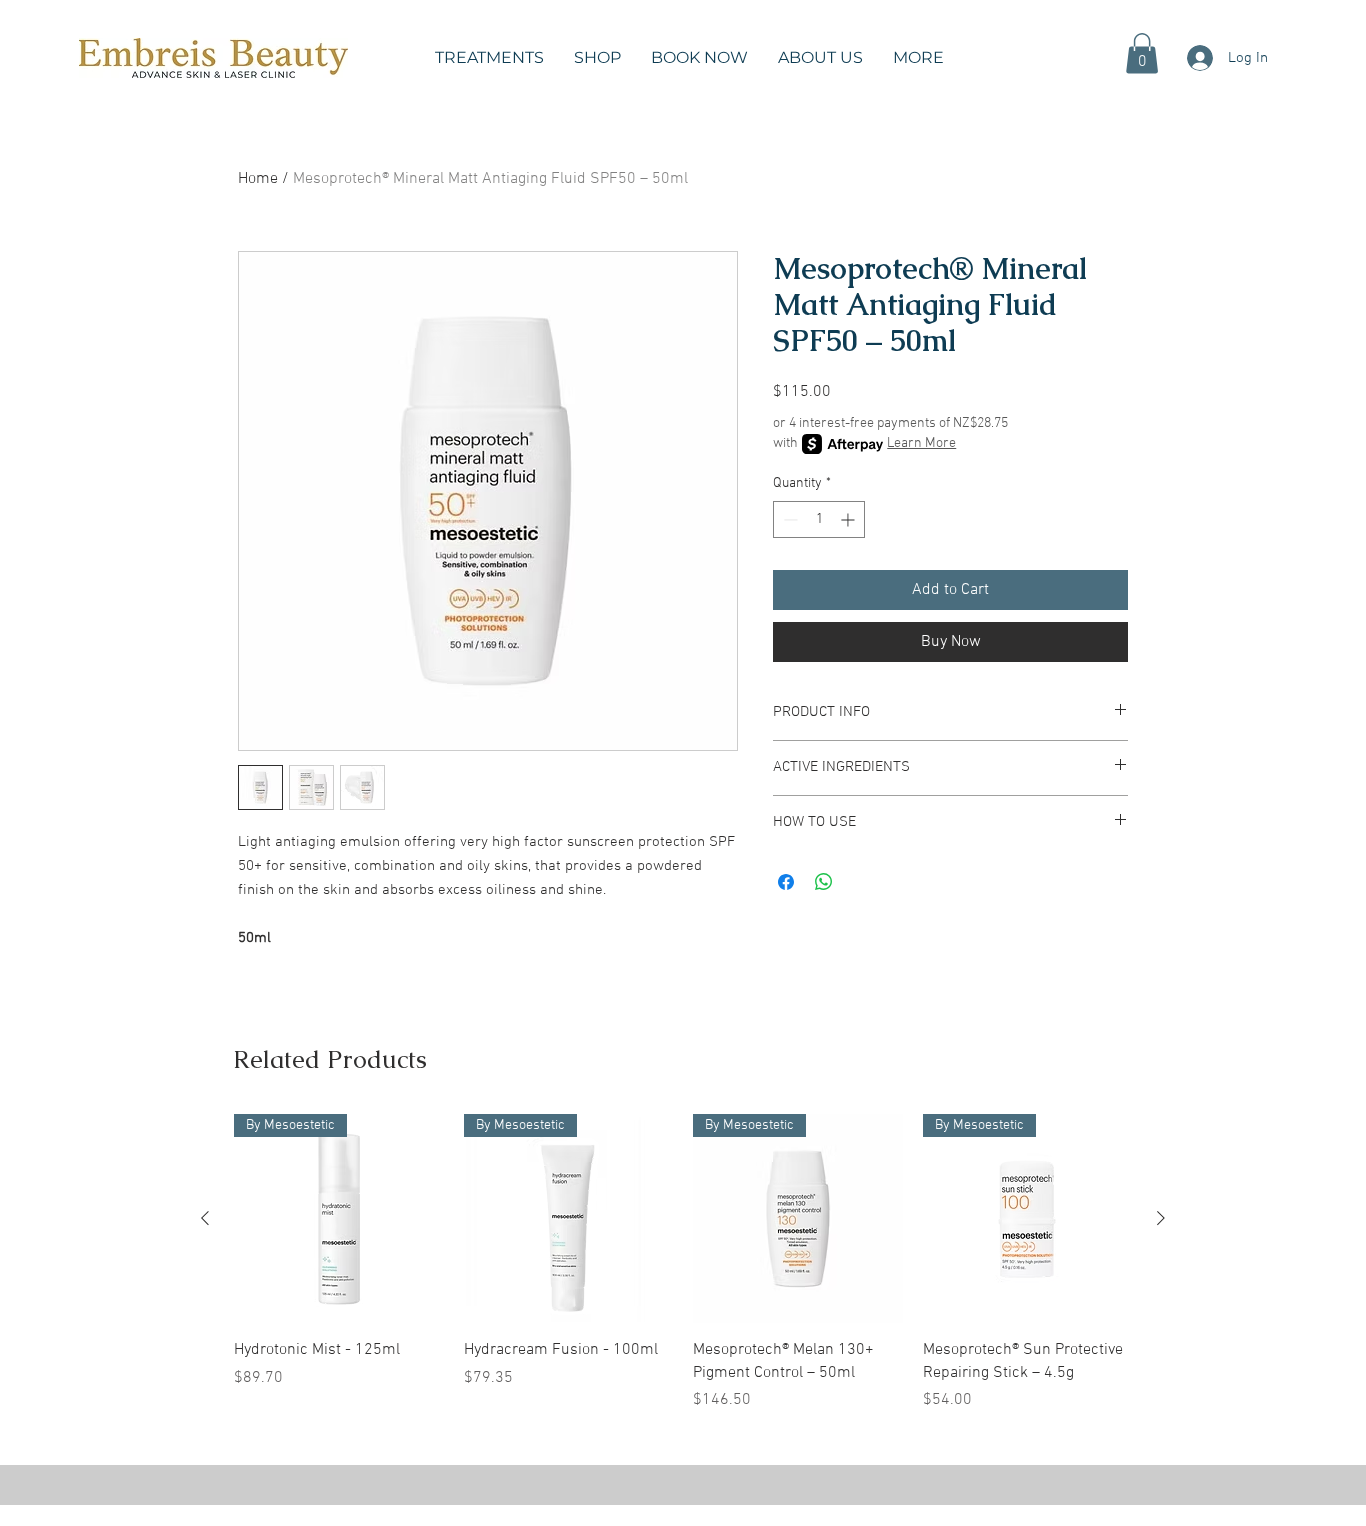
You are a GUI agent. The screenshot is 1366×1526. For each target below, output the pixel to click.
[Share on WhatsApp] (824, 882)
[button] (489, 58)
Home (258, 179)
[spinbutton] (819, 519)
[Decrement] (788, 519)
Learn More (921, 443)
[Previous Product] (205, 1218)
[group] (683, 1263)
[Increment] (849, 519)
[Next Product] (1161, 1218)
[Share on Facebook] (786, 882)
